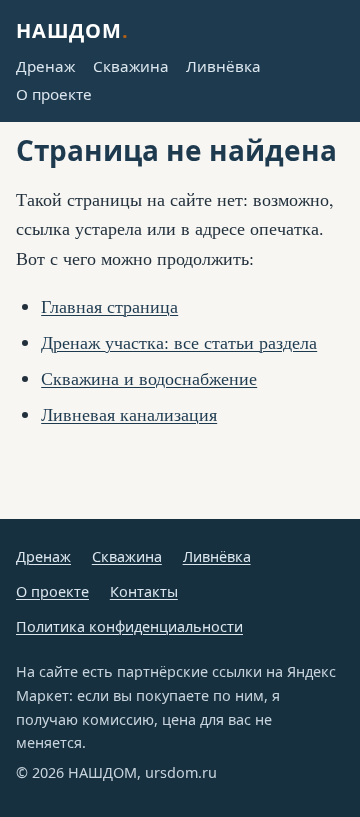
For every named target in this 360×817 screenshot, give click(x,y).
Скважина (131, 66)
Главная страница (109, 306)
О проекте (54, 94)
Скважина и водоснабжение (149, 378)
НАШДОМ (72, 30)
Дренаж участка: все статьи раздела (179, 342)
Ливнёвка (223, 66)
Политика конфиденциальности (129, 626)
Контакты (144, 591)
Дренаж (45, 66)
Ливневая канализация (129, 414)
